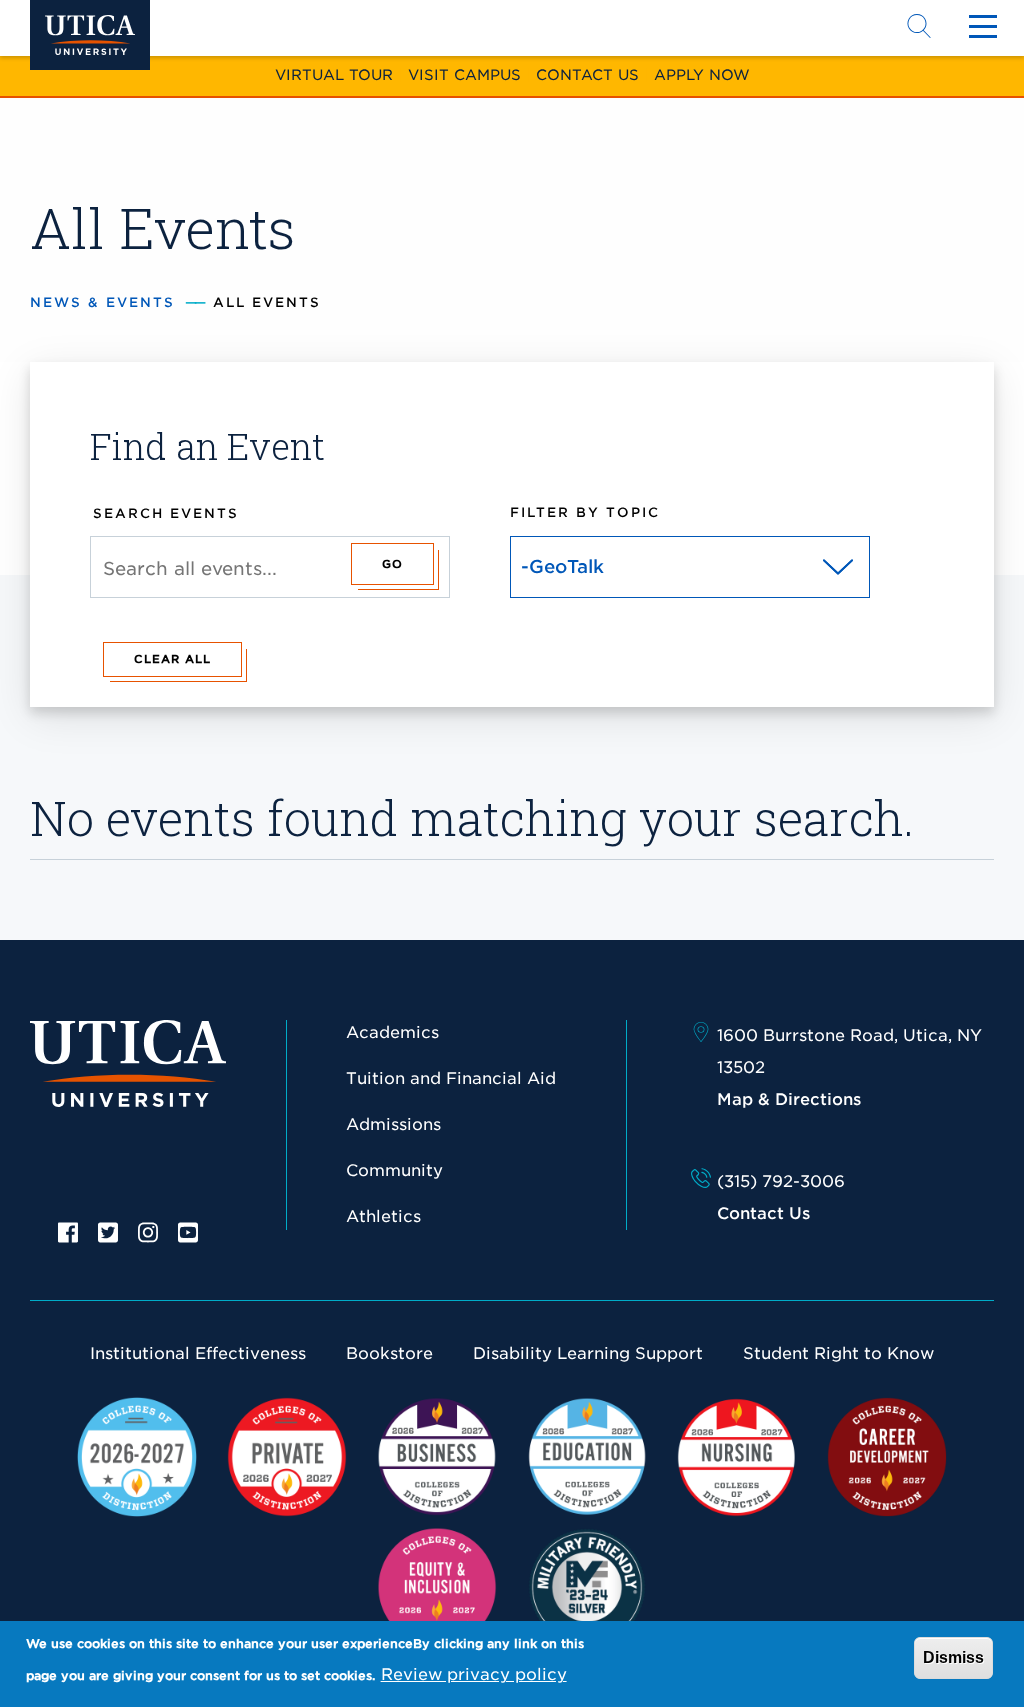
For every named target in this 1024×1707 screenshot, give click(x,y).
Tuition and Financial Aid (451, 1078)
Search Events (166, 513)
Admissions (393, 1124)
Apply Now (702, 74)
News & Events (102, 302)
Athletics (383, 1216)
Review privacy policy (474, 1674)
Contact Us (587, 74)
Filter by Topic (585, 512)
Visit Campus (464, 74)
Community (394, 1170)
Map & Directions (789, 1099)
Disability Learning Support (588, 1353)
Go (392, 564)
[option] (68, 1231)
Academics (392, 1032)
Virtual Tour (334, 74)
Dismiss (953, 1657)
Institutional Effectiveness (198, 1353)
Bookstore (389, 1353)
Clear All (172, 659)
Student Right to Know (838, 1353)
